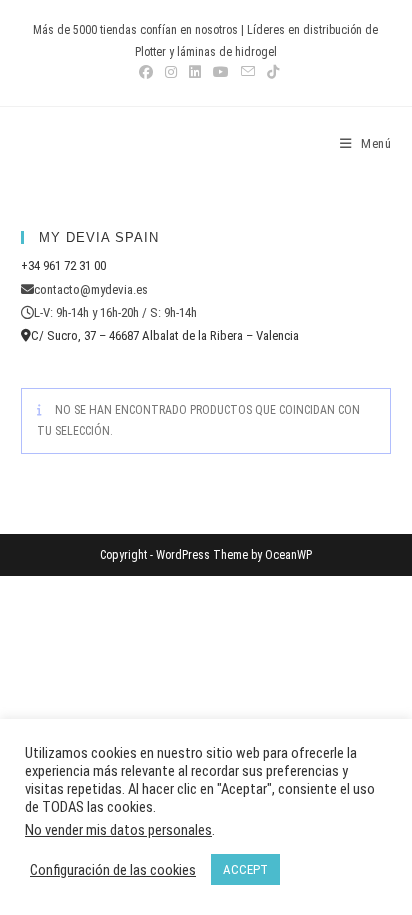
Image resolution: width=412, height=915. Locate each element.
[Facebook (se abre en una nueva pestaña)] (146, 72)
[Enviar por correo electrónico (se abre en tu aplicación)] (248, 72)
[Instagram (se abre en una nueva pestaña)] (171, 72)
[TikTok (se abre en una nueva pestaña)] (270, 72)
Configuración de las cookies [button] (113, 870)
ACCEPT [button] (245, 869)
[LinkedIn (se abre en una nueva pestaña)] (195, 72)
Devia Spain (76, 144)
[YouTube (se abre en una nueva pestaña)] (221, 72)
